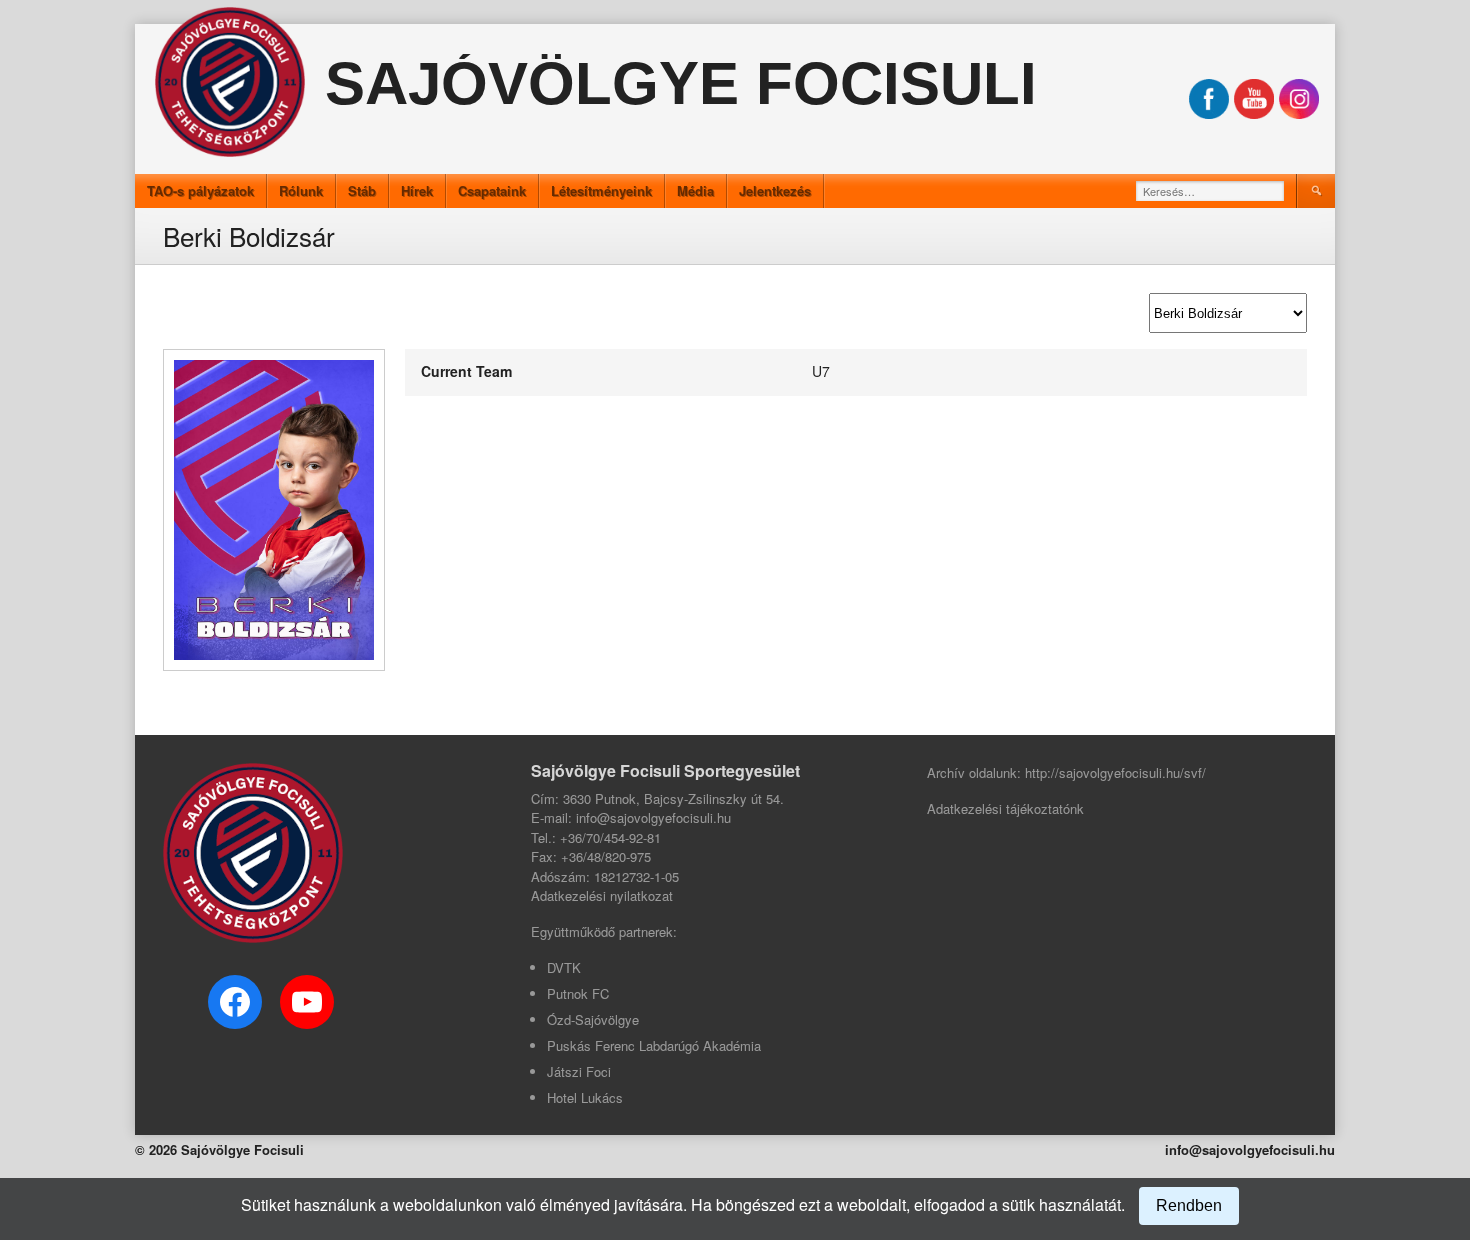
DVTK (564, 967)
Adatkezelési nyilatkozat (602, 895)
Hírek (417, 190)
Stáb (362, 190)
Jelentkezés (775, 190)
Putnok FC (578, 993)
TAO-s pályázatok (200, 190)
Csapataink (492, 190)
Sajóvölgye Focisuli (681, 83)
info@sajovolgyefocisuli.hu (1250, 1149)
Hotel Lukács (585, 1097)
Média (695, 190)
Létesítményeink (601, 190)
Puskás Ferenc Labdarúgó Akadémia (654, 1045)
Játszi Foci (579, 1071)
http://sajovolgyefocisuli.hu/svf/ (1115, 772)
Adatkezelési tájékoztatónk (1005, 808)
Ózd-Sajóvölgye (593, 1019)
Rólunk (301, 190)
